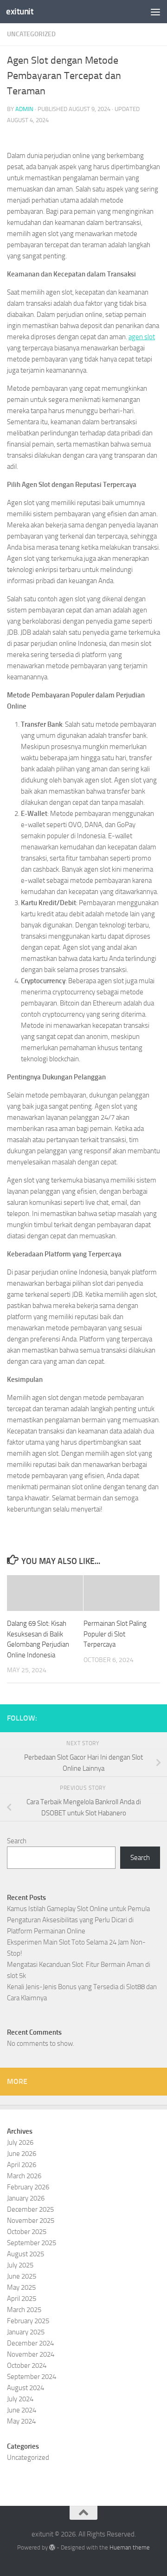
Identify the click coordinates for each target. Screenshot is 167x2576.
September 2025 (32, 2243)
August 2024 (26, 2388)
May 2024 (21, 2421)
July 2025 (20, 2265)
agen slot (142, 337)
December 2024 (30, 2343)
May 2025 (21, 2287)
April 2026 (22, 2165)
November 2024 (31, 2354)
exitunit (20, 11)
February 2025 (28, 2321)
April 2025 (22, 2299)
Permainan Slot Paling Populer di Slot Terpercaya (115, 1634)
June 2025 (22, 2276)
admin (24, 109)
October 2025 (27, 2232)
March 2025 (24, 2310)
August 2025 (26, 2254)
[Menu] (155, 12)
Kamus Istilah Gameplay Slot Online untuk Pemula (78, 1909)
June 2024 (22, 2410)
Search (17, 1841)
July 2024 (20, 2399)
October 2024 (27, 2366)
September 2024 (32, 2377)
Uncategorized (31, 34)
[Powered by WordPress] (52, 2547)
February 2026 (28, 2187)
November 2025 (31, 2221)
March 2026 (24, 2176)
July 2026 (20, 2142)
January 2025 (26, 2332)
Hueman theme (130, 2547)
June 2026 (22, 2154)
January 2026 (26, 2198)
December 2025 (30, 2209)
